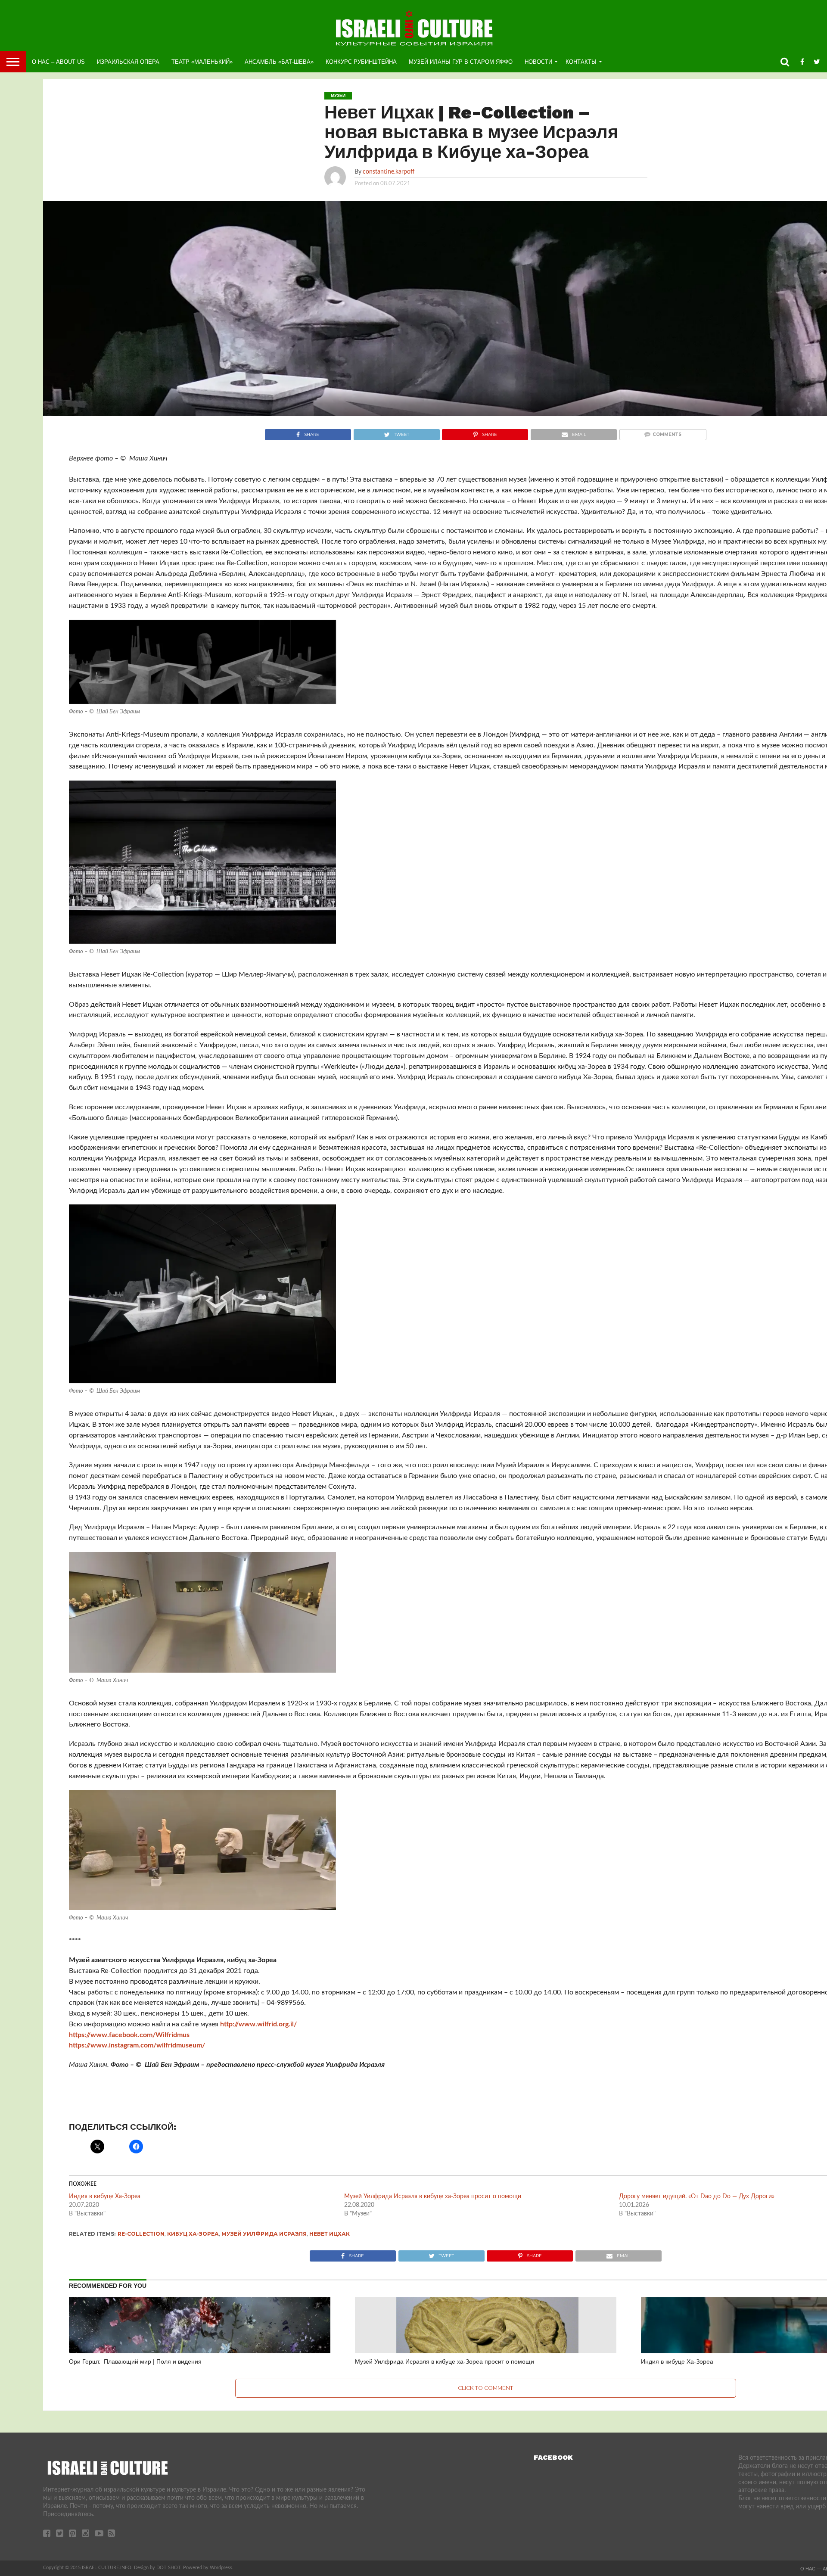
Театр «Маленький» (202, 62)
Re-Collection (141, 2234)
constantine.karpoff (389, 172)
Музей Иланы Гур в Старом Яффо (461, 62)
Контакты (581, 62)
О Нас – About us (58, 62)
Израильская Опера (128, 62)
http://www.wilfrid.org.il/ (258, 2024)
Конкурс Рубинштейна (361, 62)
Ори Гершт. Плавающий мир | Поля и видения (135, 2361)
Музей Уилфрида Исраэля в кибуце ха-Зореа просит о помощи (433, 2196)
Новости (538, 62)
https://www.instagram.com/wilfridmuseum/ (137, 2045)
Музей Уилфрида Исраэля (264, 2234)
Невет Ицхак (330, 2234)
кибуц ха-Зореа (193, 2234)
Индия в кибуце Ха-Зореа (105, 2196)
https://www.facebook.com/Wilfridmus (129, 2035)
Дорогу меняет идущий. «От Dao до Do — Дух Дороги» (697, 2196)
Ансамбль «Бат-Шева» (279, 62)
